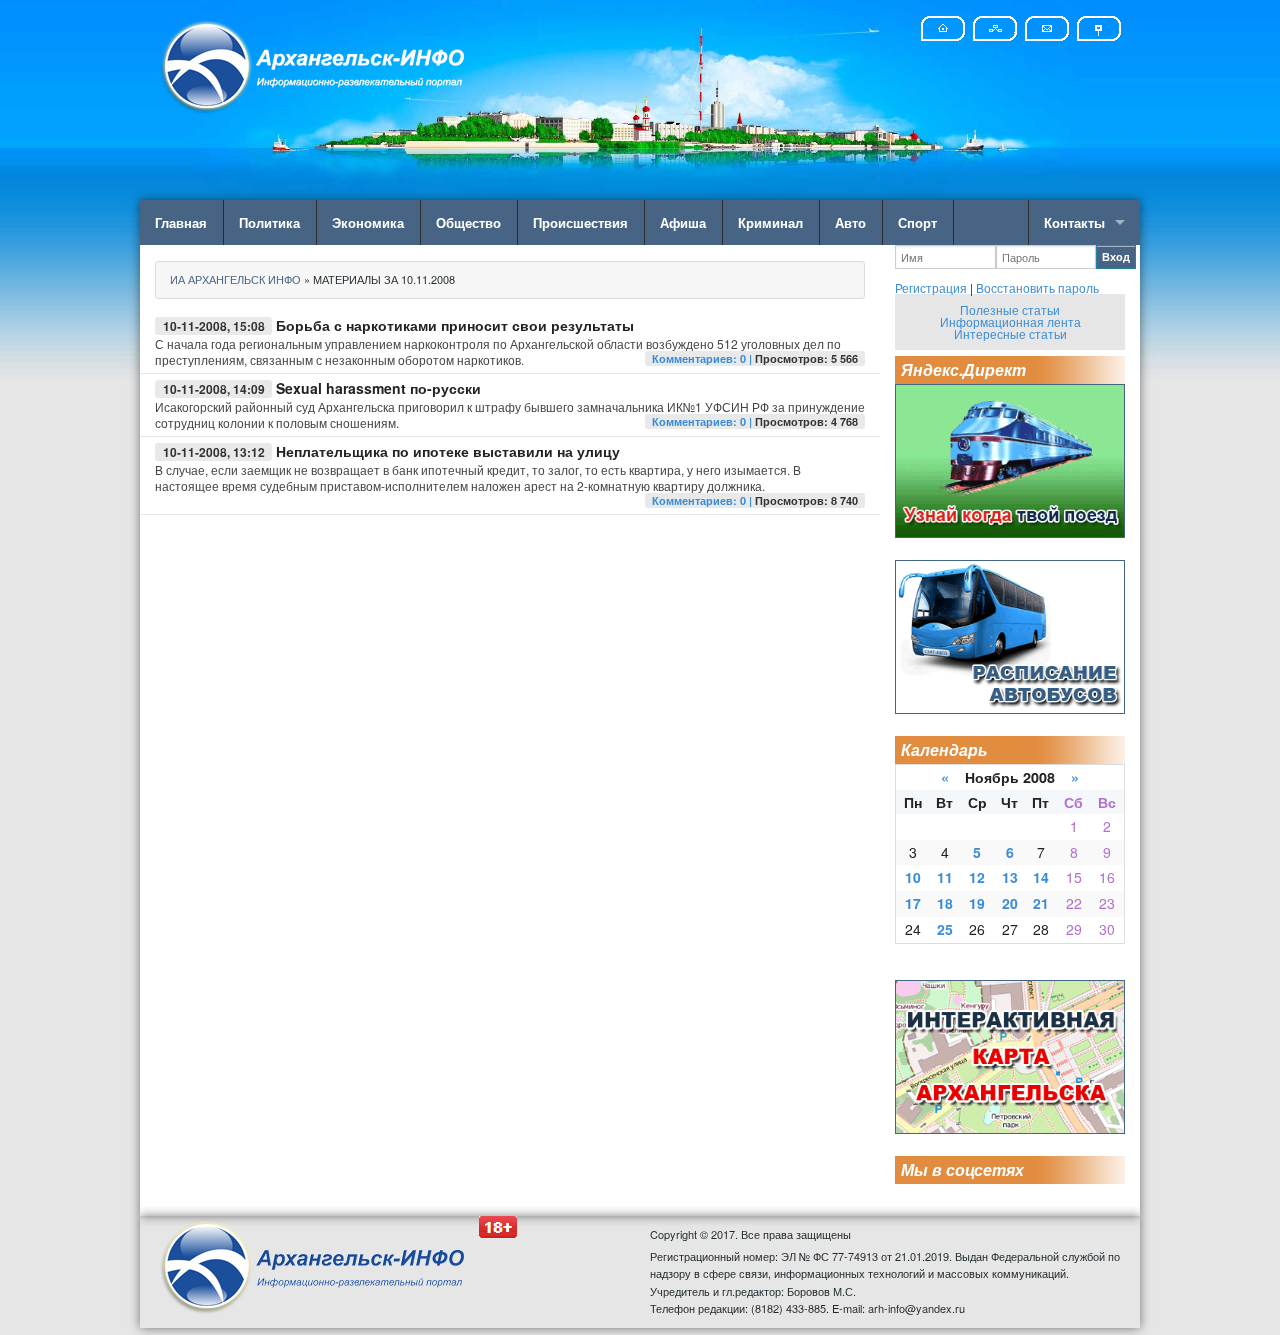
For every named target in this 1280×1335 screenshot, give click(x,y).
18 (945, 903)
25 (945, 929)
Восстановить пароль (1037, 287)
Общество (468, 222)
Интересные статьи (1010, 333)
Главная (181, 222)
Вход (1116, 256)
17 (913, 903)
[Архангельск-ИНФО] (315, 63)
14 (1041, 877)
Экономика (368, 222)
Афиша (683, 222)
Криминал (770, 222)
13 (1010, 877)
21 (1041, 903)
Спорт (917, 222)
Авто (850, 222)
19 (977, 903)
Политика (269, 222)
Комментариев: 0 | (703, 358)
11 (945, 877)
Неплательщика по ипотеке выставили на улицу (448, 451)
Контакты (1074, 222)
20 (1010, 903)
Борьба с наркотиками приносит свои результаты (455, 325)
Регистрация (931, 287)
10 (913, 877)
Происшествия (580, 222)
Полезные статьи (1010, 309)
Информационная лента (1010, 321)
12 (977, 877)
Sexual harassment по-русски (378, 388)
